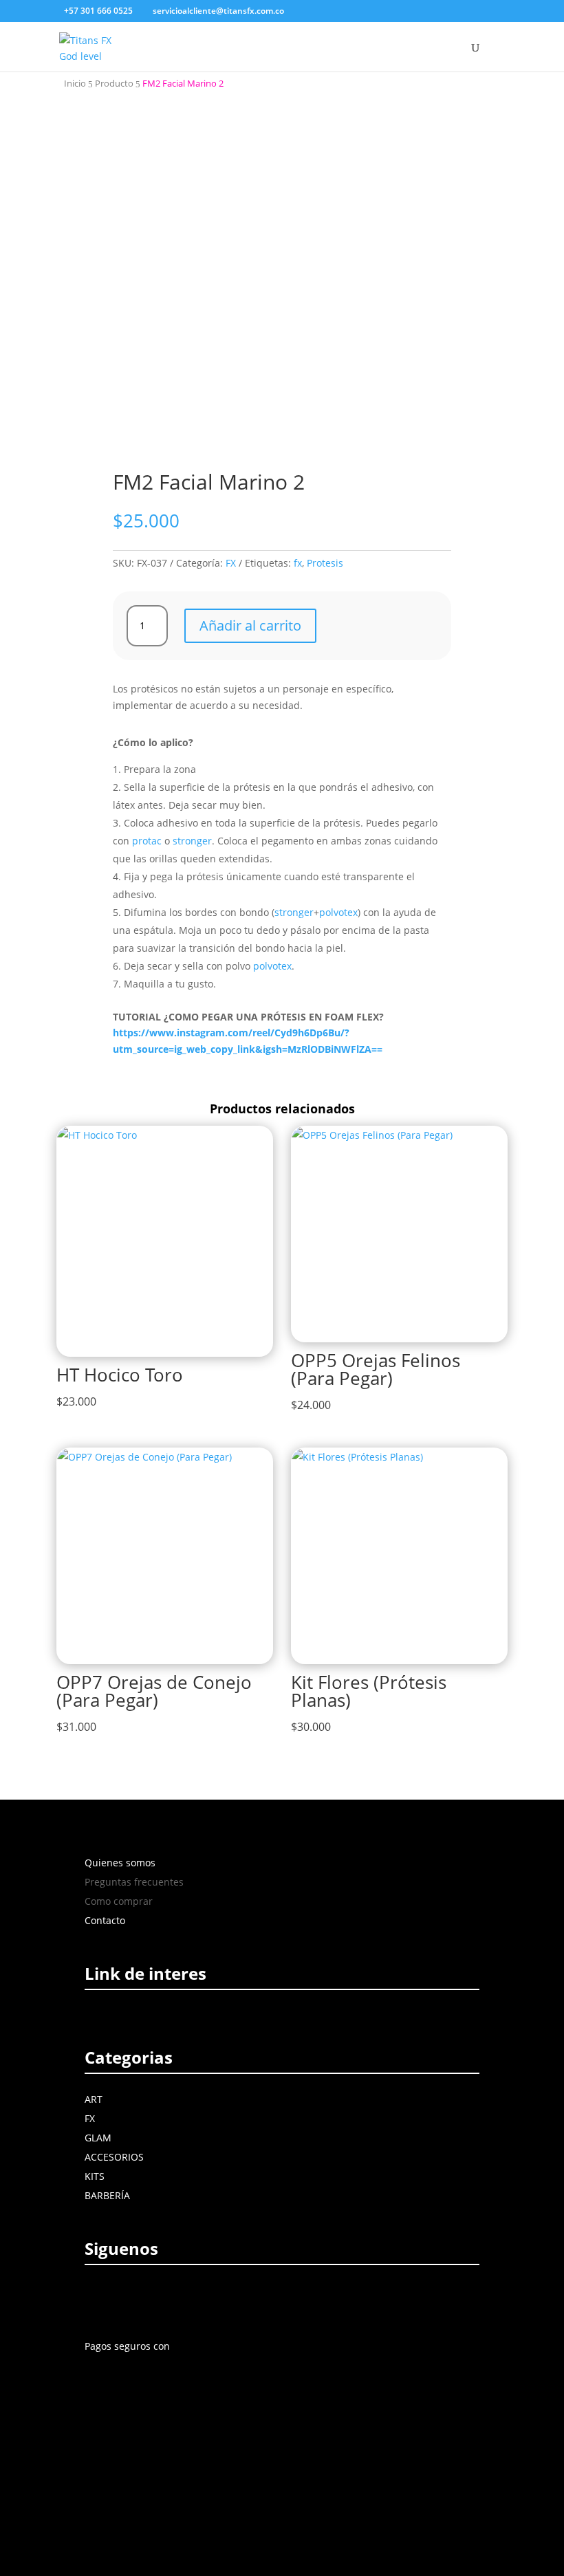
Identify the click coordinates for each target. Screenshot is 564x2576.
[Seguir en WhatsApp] (219, 2299)
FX (231, 563)
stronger (192, 841)
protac (147, 841)
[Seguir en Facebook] (98, 2299)
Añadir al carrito (250, 625)
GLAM (98, 2138)
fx (298, 563)
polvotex (338, 912)
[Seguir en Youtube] (161, 2299)
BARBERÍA (107, 2195)
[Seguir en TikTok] (190, 2299)
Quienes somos (120, 1863)
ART (94, 2099)
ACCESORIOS (114, 2157)
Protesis (325, 563)
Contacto (105, 1920)
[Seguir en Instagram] (129, 2299)
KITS (95, 2176)
